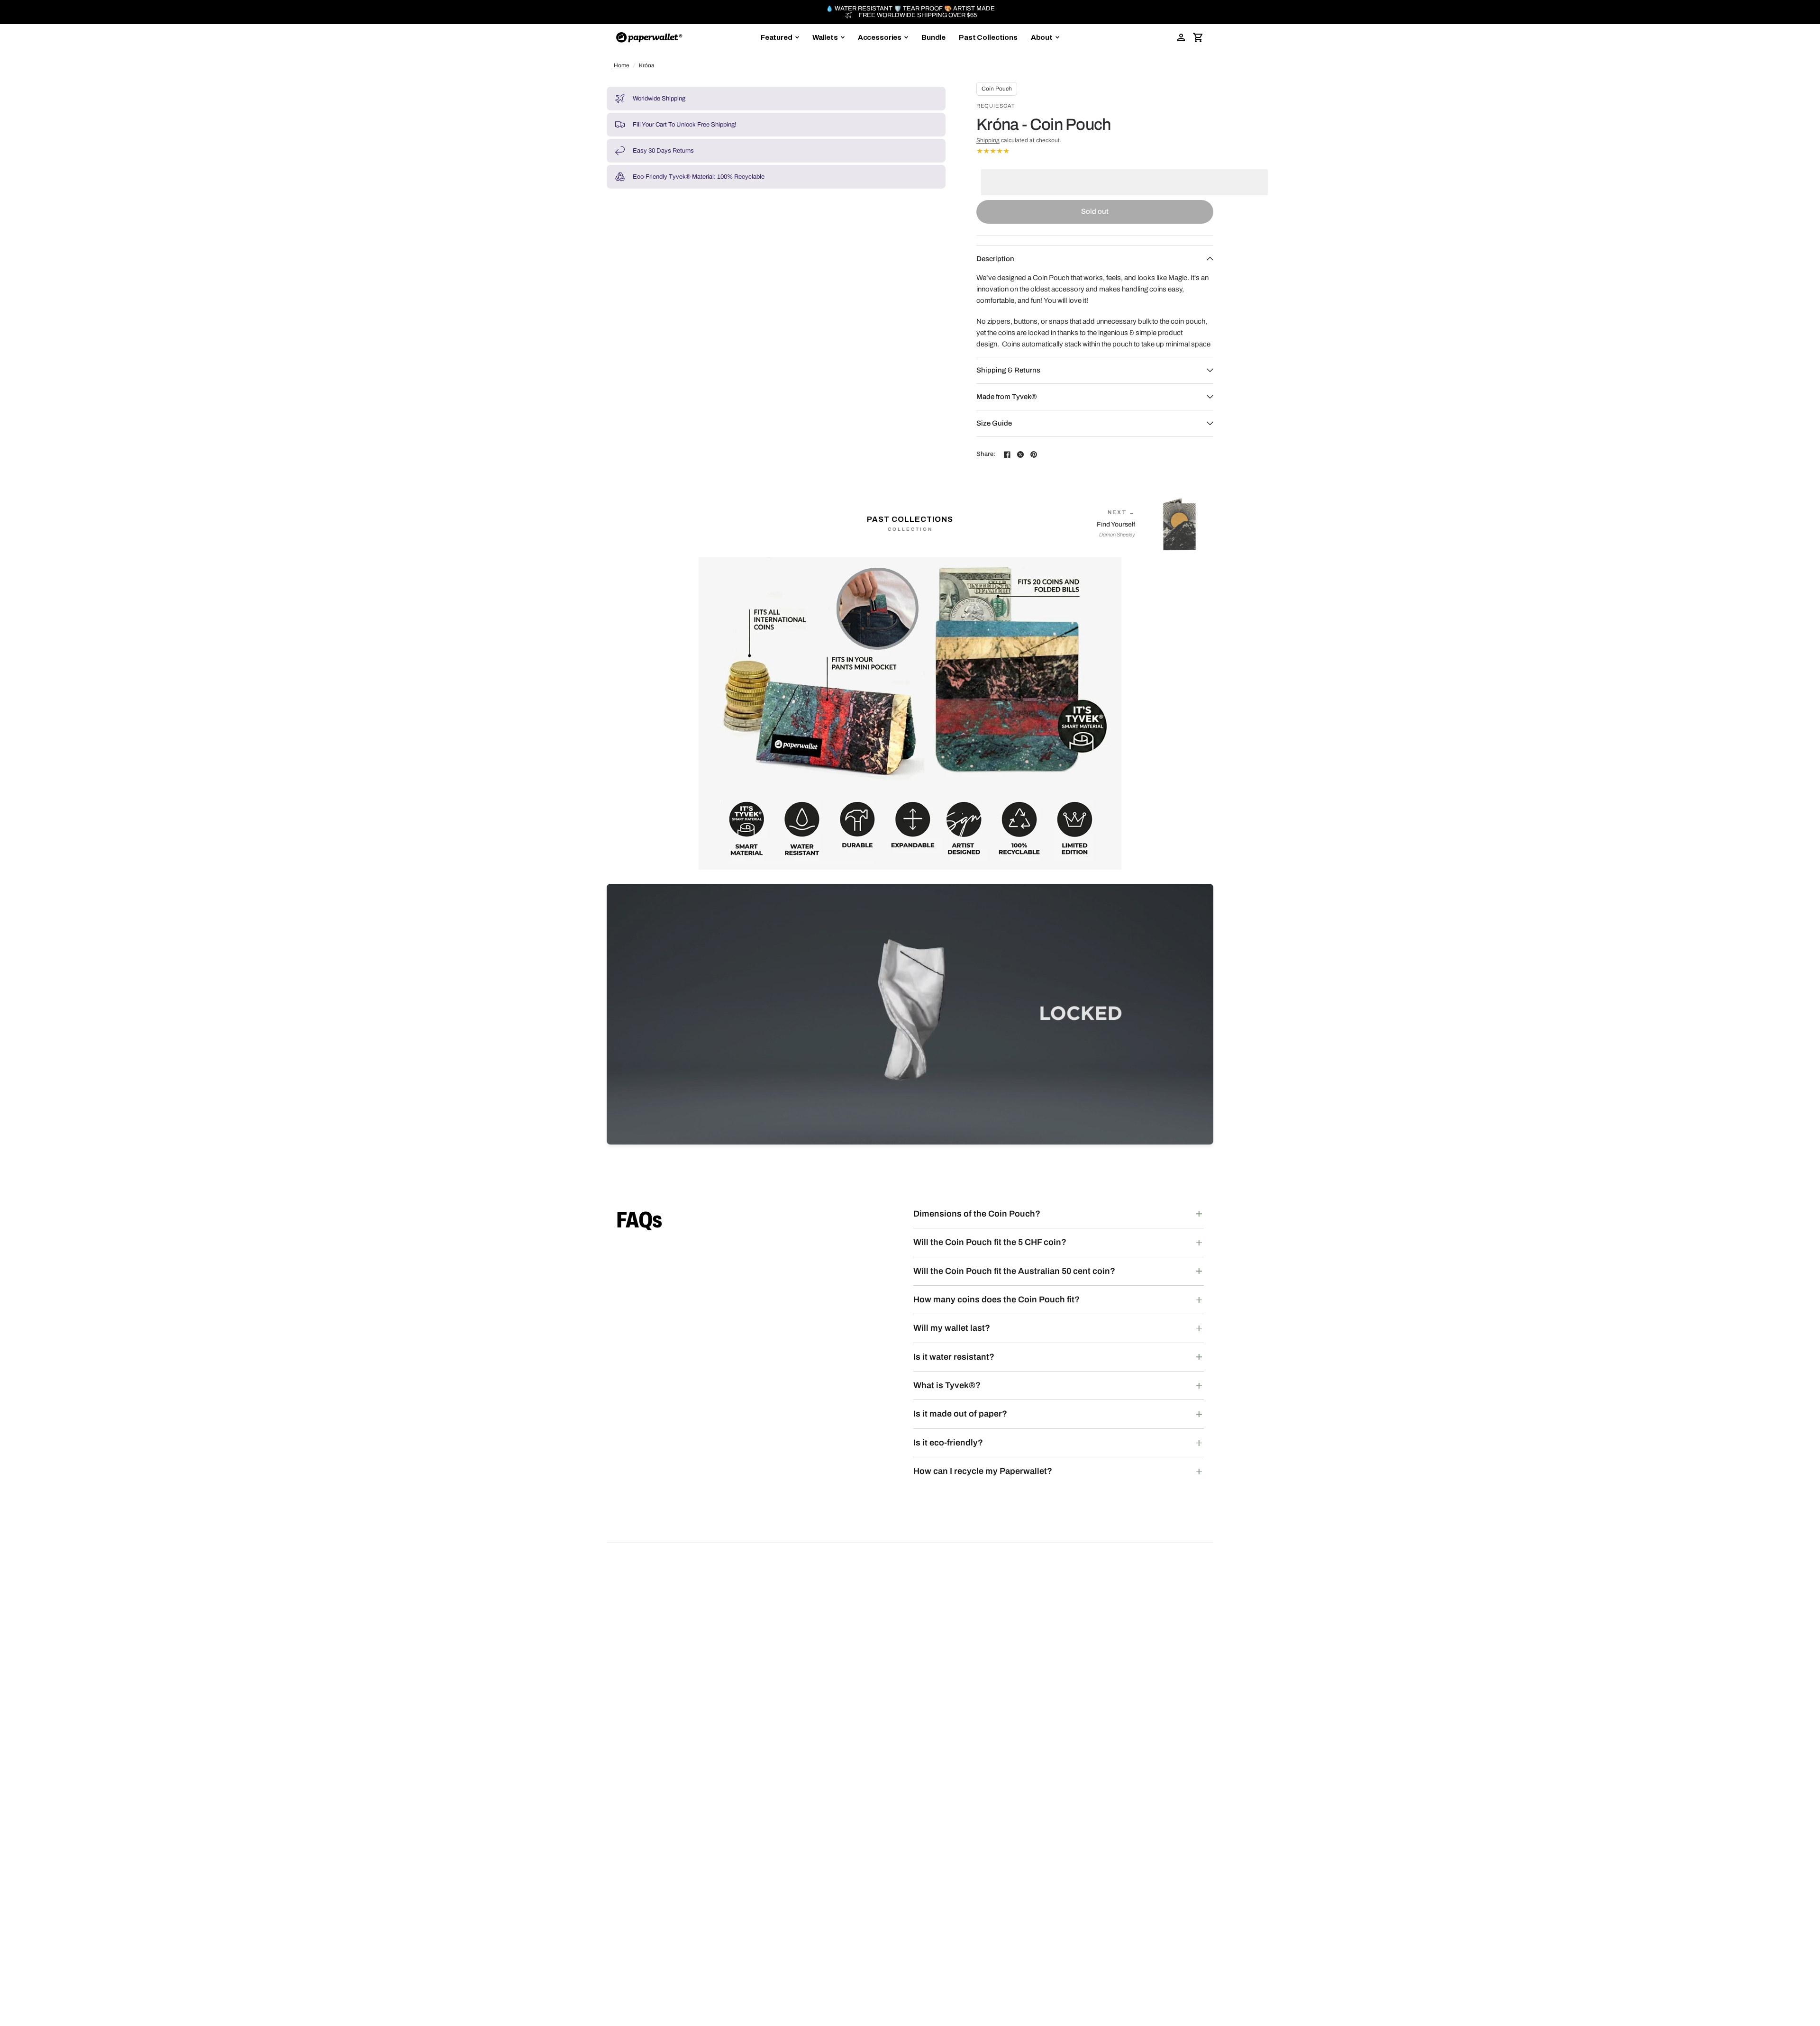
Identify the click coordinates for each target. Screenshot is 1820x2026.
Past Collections (988, 37)
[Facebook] (1007, 454)
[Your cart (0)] (1198, 37)
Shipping (988, 140)
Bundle (933, 37)
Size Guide (994, 423)
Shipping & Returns (1008, 370)
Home (622, 65)
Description (995, 259)
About (1042, 37)
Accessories (880, 37)
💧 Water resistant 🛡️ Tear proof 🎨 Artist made (910, 9)
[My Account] (1181, 37)
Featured (777, 37)
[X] (1020, 454)
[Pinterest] (1034, 454)
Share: (986, 454)
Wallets (825, 37)
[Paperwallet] (649, 37)
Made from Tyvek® (1006, 397)
